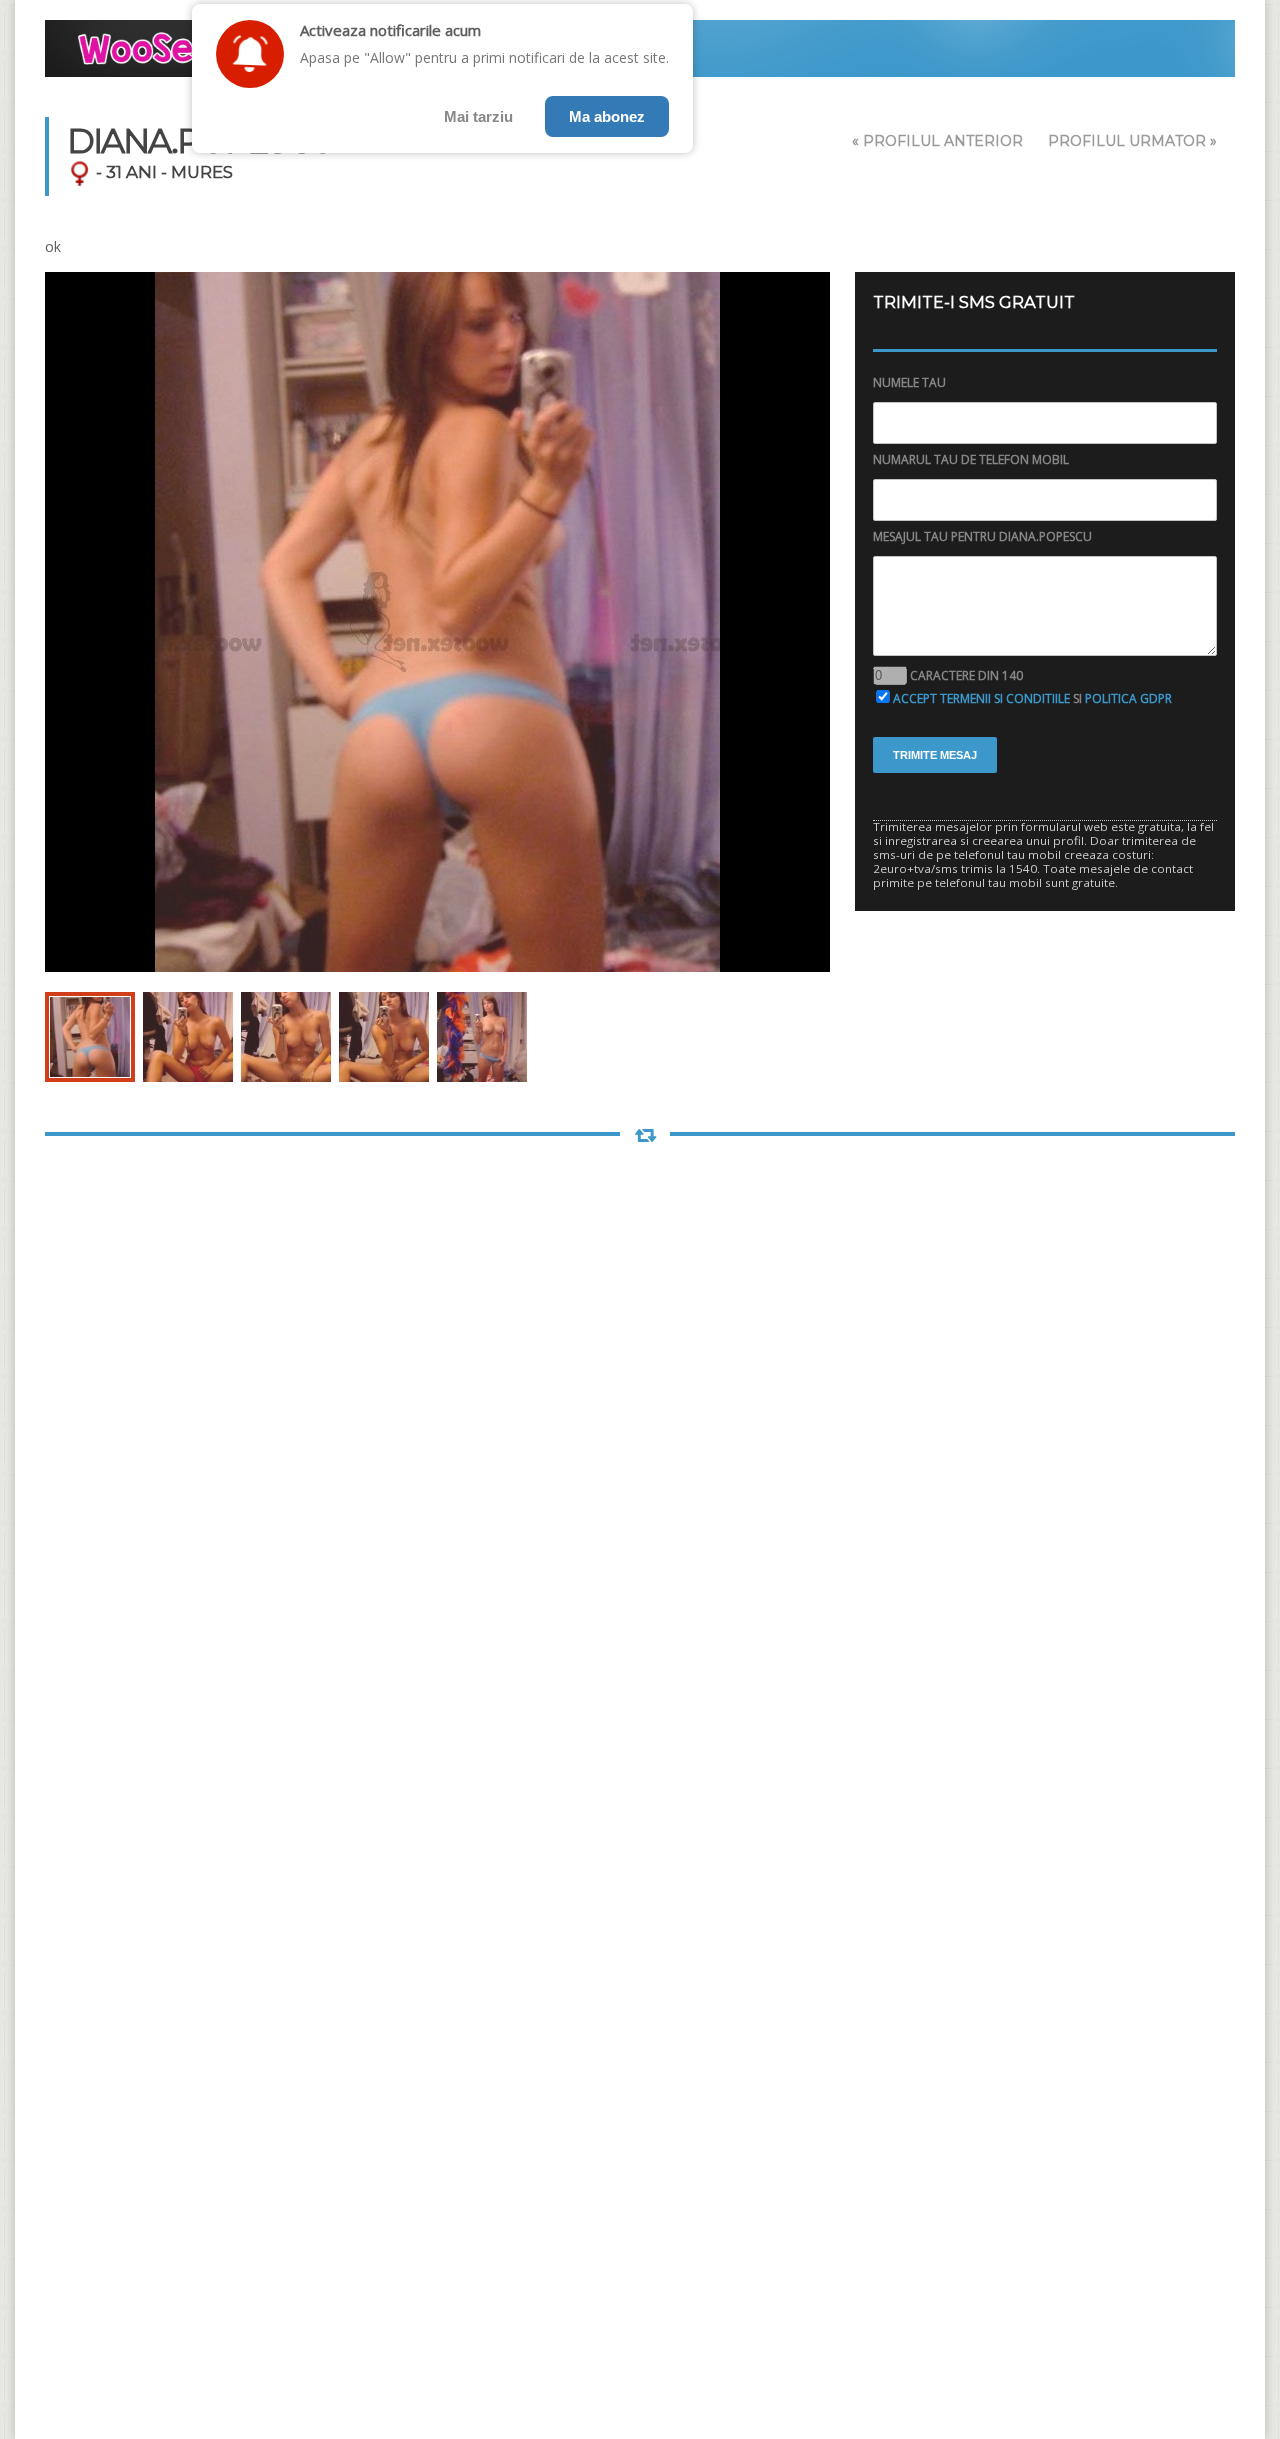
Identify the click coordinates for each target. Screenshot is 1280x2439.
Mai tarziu (478, 116)
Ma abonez (607, 116)
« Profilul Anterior (937, 141)
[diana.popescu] (90, 1037)
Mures (202, 172)
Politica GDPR (1128, 698)
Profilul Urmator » (1132, 141)
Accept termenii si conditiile (981, 698)
